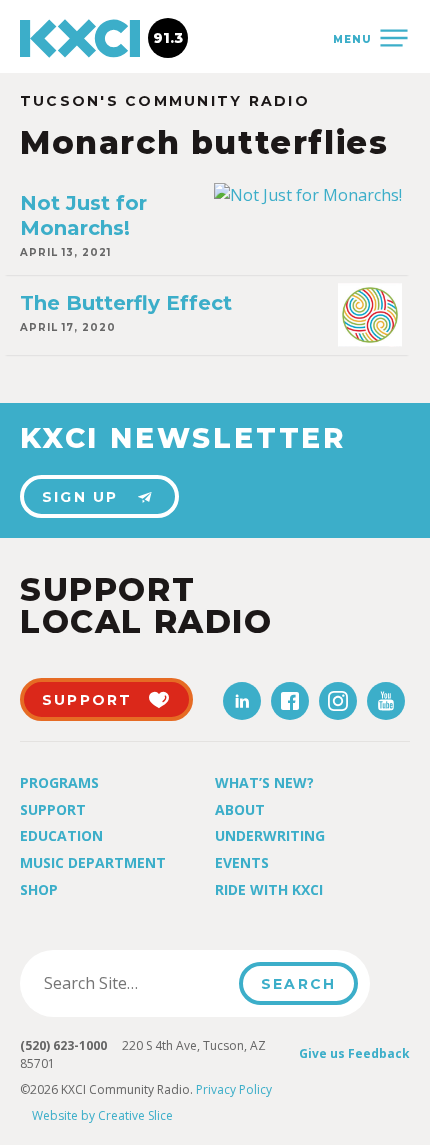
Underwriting (270, 835)
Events (242, 862)
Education (61, 835)
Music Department (93, 862)
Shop (39, 889)
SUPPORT (87, 700)
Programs (59, 782)
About (240, 809)
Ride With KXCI (269, 889)
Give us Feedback (354, 1053)
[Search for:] (135, 983)
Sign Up (80, 497)
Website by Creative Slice (102, 1115)
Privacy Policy (234, 1089)
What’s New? (264, 782)
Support (53, 809)
